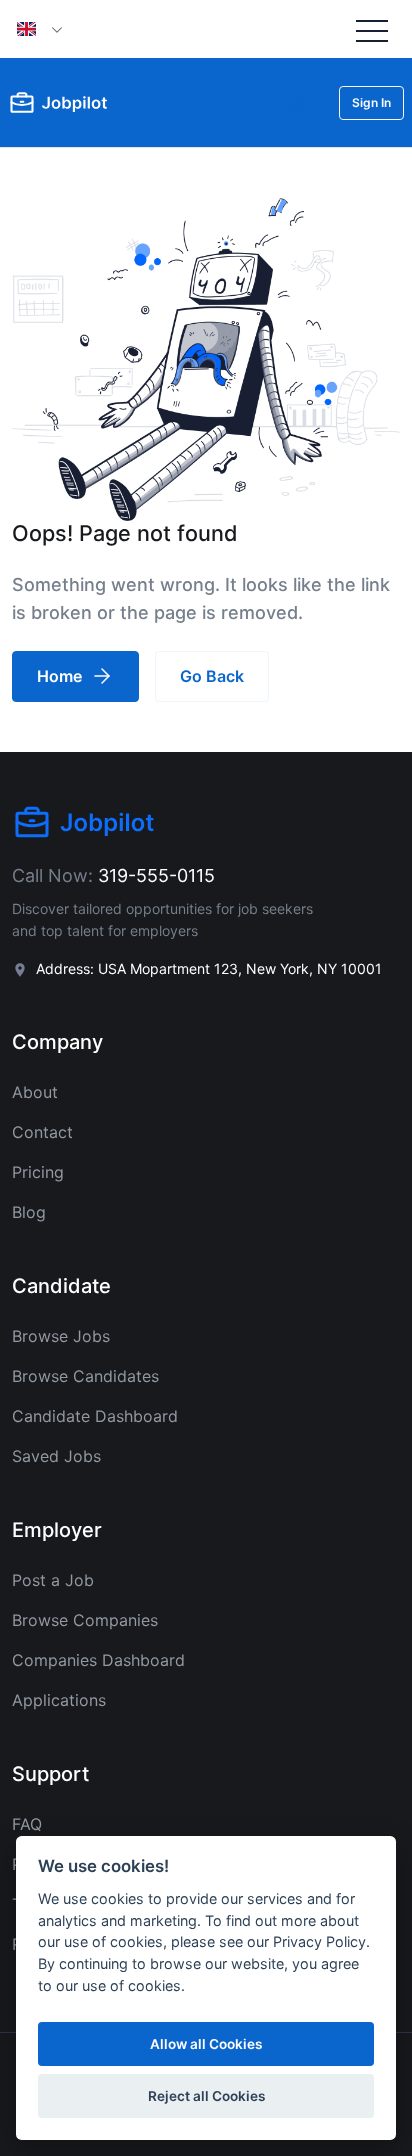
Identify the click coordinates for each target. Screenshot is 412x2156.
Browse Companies (85, 1620)
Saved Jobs (56, 1456)
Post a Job (53, 1580)
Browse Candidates (85, 1376)
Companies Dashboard (98, 1660)
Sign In (371, 102)
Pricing (38, 1172)
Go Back (212, 676)
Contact (42, 1132)
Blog (29, 1212)
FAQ (27, 1824)
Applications (59, 1700)
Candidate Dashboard (95, 1416)
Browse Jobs (61, 1336)
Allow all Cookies (206, 2044)
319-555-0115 (156, 875)
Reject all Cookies (206, 2096)
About (35, 1092)
